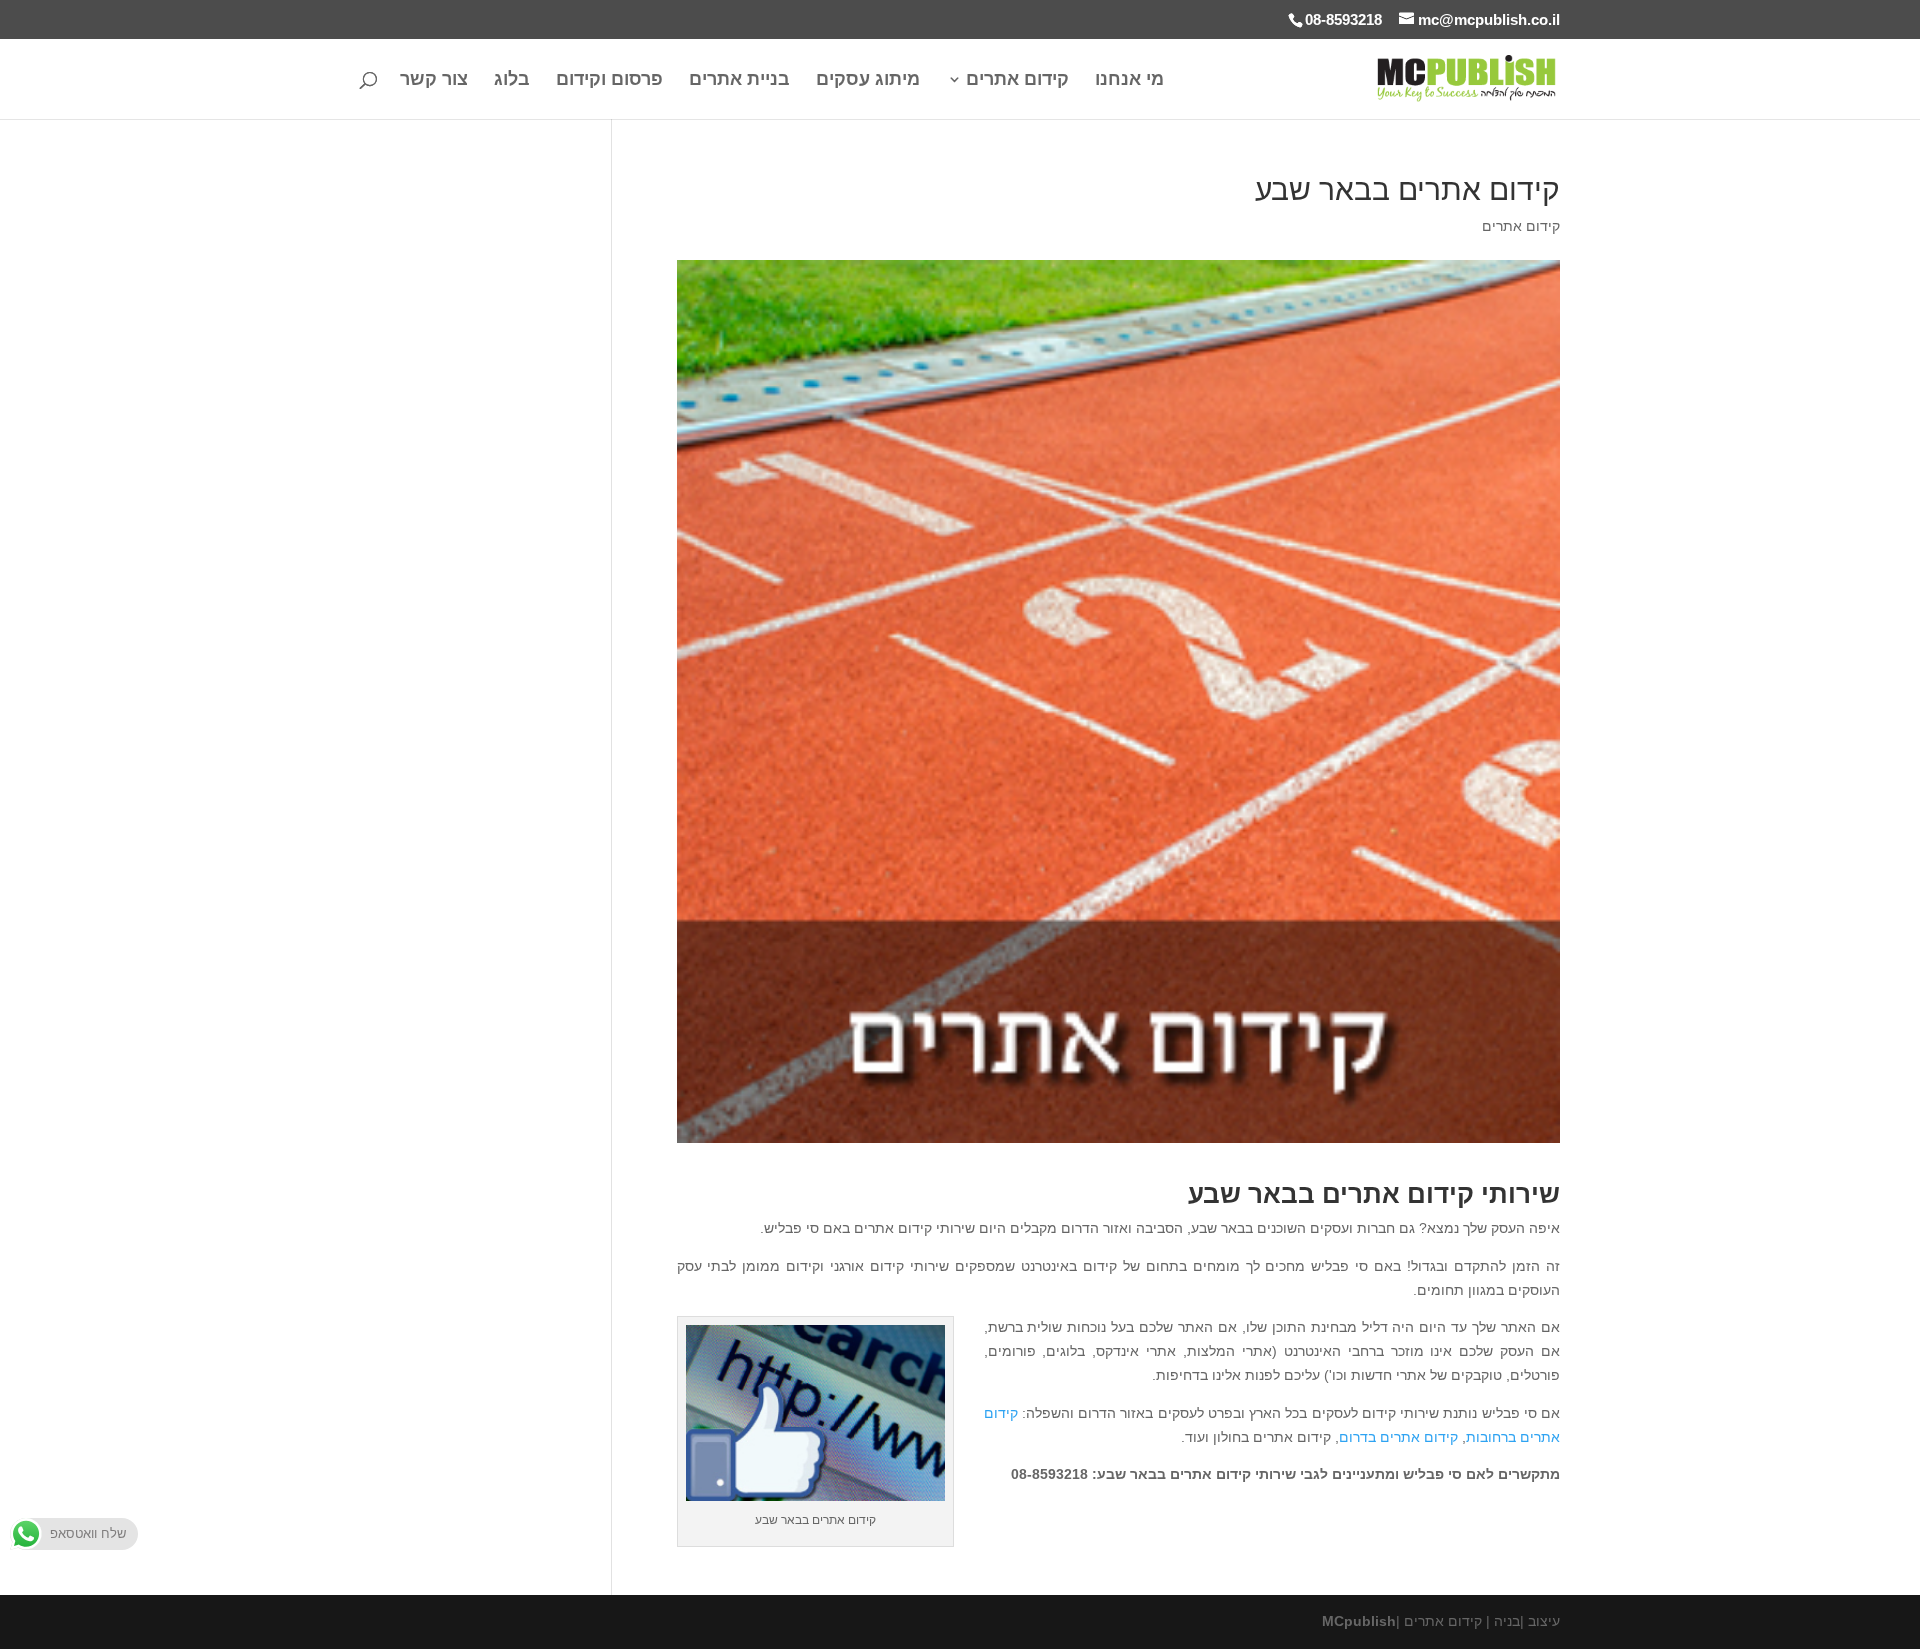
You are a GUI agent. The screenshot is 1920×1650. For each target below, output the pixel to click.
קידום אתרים (1017, 80)
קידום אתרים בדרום (1398, 1437)
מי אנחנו (1129, 80)
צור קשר (434, 80)
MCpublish (1359, 1621)
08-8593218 (1343, 19)
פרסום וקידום (609, 80)
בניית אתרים (739, 80)
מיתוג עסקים (868, 80)
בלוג (512, 80)
